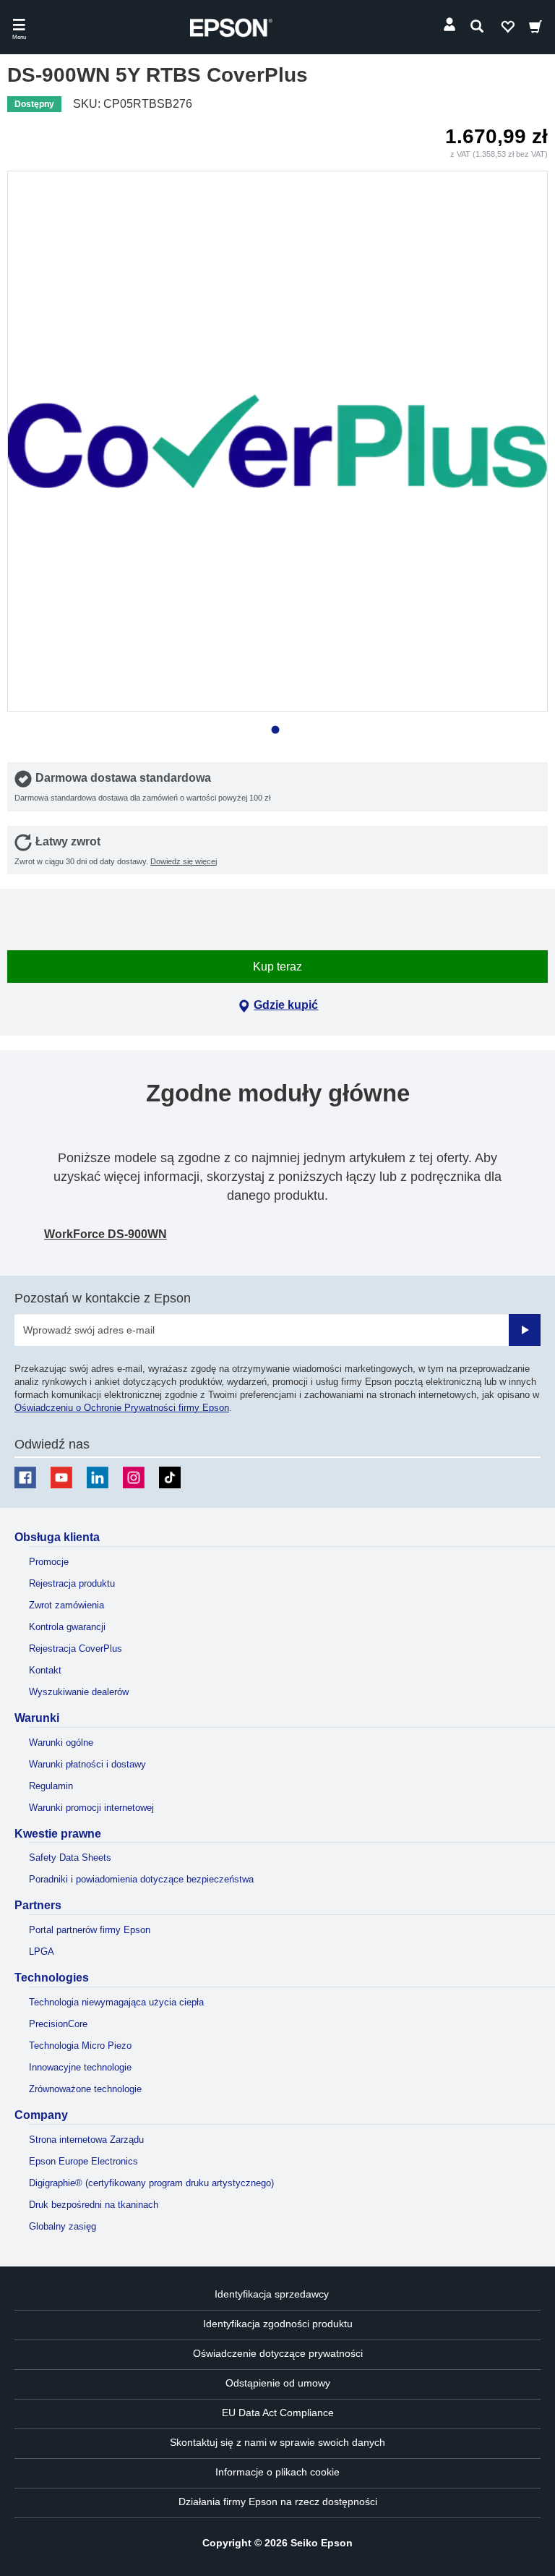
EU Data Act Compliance (278, 2413)
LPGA (42, 1952)
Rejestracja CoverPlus (76, 1649)
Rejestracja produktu (72, 1583)
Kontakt (45, 1670)
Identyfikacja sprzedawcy (272, 2294)
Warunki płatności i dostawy (87, 1764)
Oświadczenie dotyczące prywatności (278, 2353)
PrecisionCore (58, 2024)
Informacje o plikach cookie (277, 2472)
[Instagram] (134, 1477)
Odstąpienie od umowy (278, 2383)
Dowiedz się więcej (184, 861)
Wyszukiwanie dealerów (79, 1692)
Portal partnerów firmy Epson (90, 1930)
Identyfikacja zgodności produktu (278, 2324)
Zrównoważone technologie (85, 2089)
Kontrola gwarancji (67, 1627)
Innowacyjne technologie (80, 2067)
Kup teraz (277, 967)
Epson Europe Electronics (83, 2161)
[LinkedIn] (98, 1477)
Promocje (49, 1562)
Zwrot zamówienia (66, 1605)
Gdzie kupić (286, 1005)
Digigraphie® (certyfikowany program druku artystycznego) (151, 2183)
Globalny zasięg (63, 2226)
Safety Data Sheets (70, 1858)
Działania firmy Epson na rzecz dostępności (278, 2502)
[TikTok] (170, 1477)
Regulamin (51, 1786)
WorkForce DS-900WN (106, 1234)
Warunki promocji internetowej (91, 1808)
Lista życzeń (507, 30)
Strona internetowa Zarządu (86, 2140)
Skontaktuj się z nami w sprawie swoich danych (277, 2442)
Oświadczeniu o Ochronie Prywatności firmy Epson (122, 1408)
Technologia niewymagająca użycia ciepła (116, 2002)
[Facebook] (25, 1477)
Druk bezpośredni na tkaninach (94, 2205)
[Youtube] (61, 1477)
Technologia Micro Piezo (80, 2046)
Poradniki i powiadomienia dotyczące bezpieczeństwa (141, 1879)
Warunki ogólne (61, 1743)
